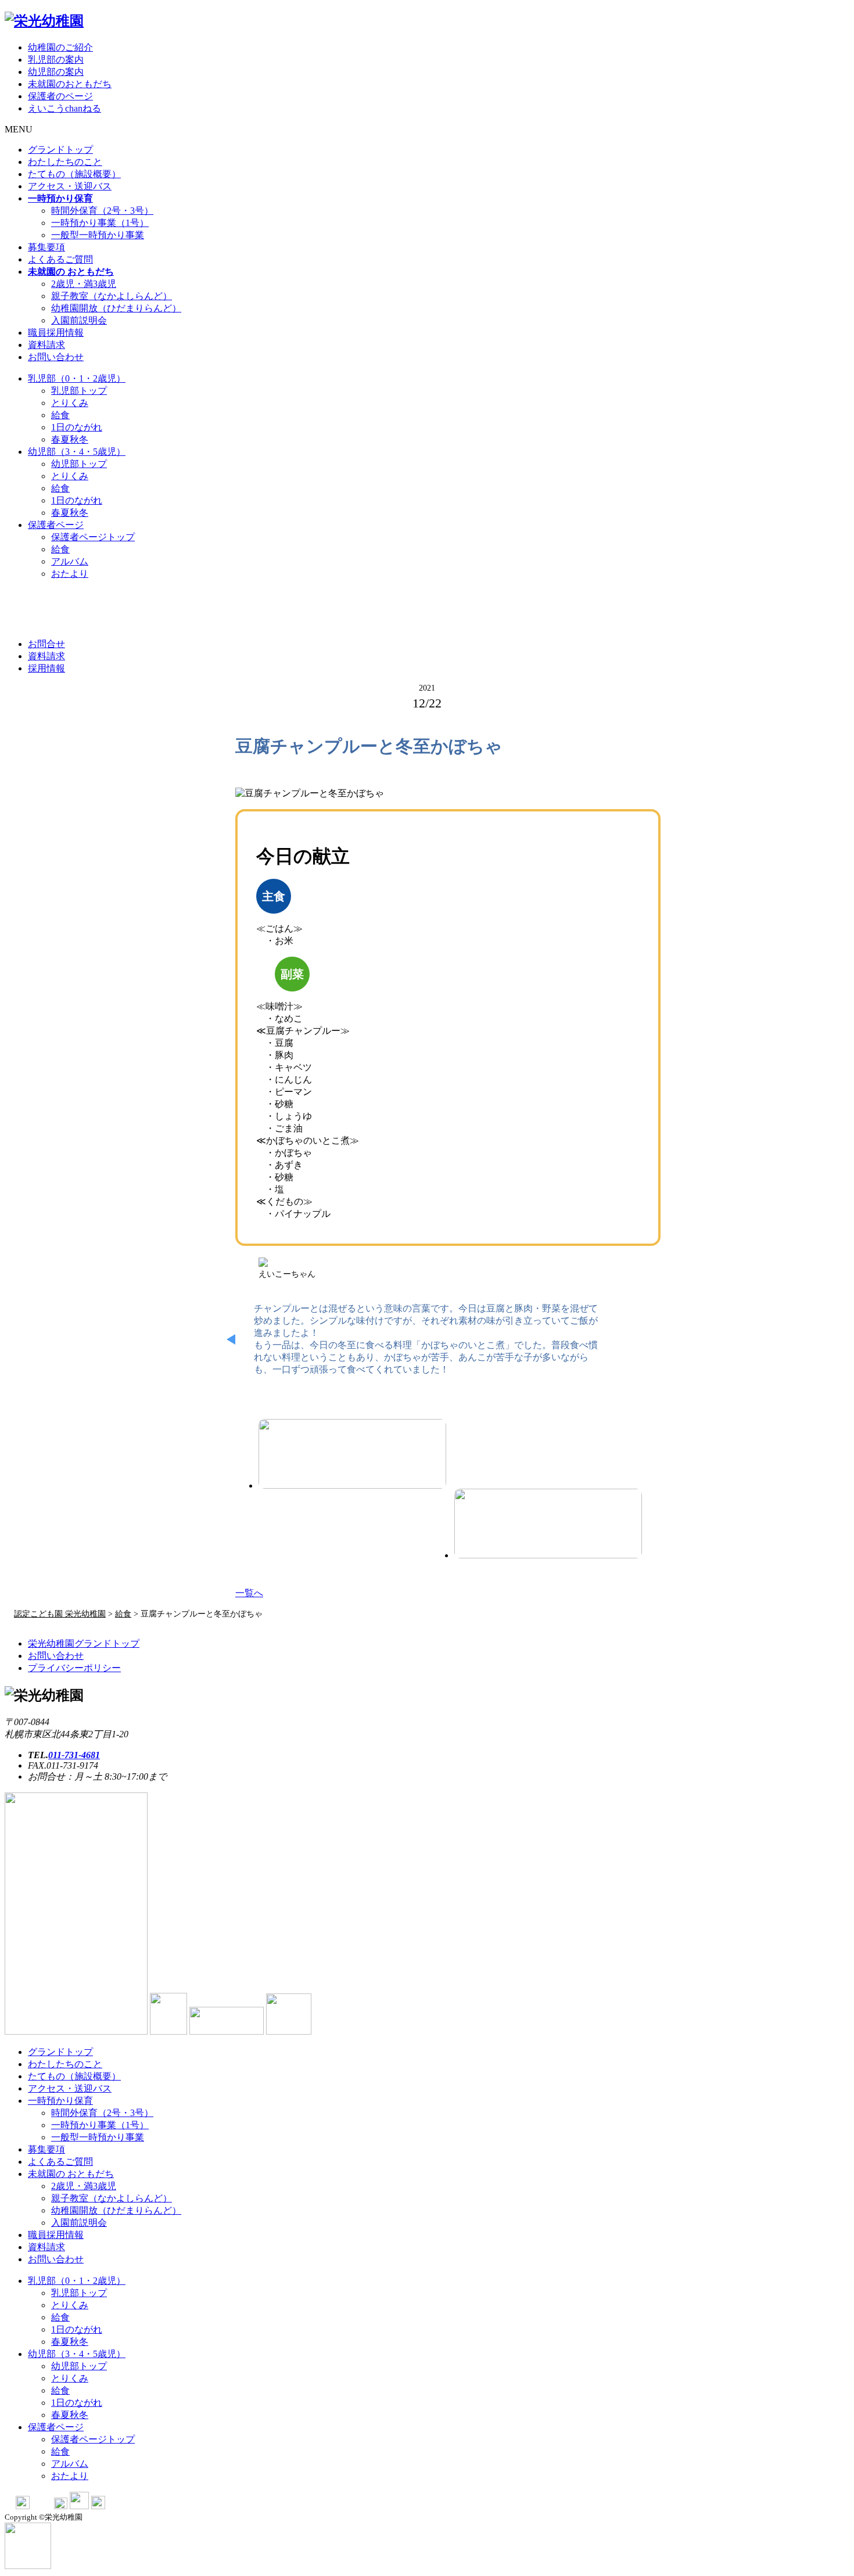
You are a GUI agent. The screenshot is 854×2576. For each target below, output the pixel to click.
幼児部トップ (79, 464)
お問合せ (46, 644)
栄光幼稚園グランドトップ (84, 1643)
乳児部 (77, 378)
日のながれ (77, 427)
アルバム (70, 561)
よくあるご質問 (60, 259)
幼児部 (77, 452)
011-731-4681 (74, 1755)
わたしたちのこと (65, 162)
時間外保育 (102, 211)
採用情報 (46, 668)
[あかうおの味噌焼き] (548, 1524)
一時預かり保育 (60, 2101)
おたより (70, 574)
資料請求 (46, 345)
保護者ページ (56, 525)
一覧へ (249, 1593)
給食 (60, 415)
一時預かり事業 (100, 223)
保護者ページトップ (93, 537)
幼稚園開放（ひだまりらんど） (116, 308)
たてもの (74, 174)
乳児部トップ (79, 391)
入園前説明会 (79, 320)
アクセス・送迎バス (70, 186)
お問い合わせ (56, 357)
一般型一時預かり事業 (98, 235)
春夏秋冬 (70, 439)
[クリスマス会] (352, 1454)
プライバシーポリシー (74, 1668)
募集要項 (46, 247)
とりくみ (70, 403)
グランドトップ (60, 150)
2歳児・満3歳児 (84, 284)
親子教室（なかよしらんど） (112, 296)
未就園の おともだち (71, 2174)
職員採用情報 (56, 333)
